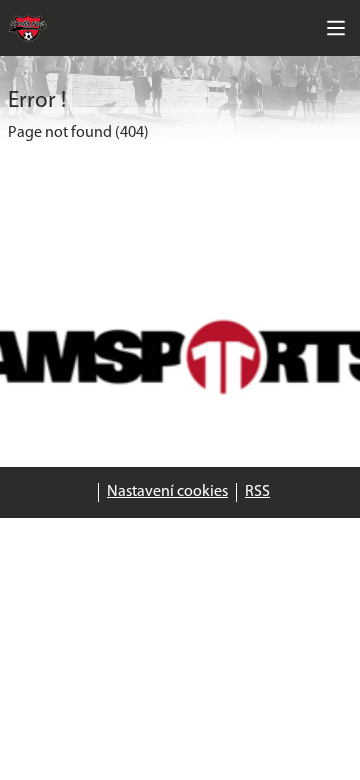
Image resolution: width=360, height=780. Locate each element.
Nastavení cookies (167, 492)
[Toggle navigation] (336, 28)
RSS (257, 492)
